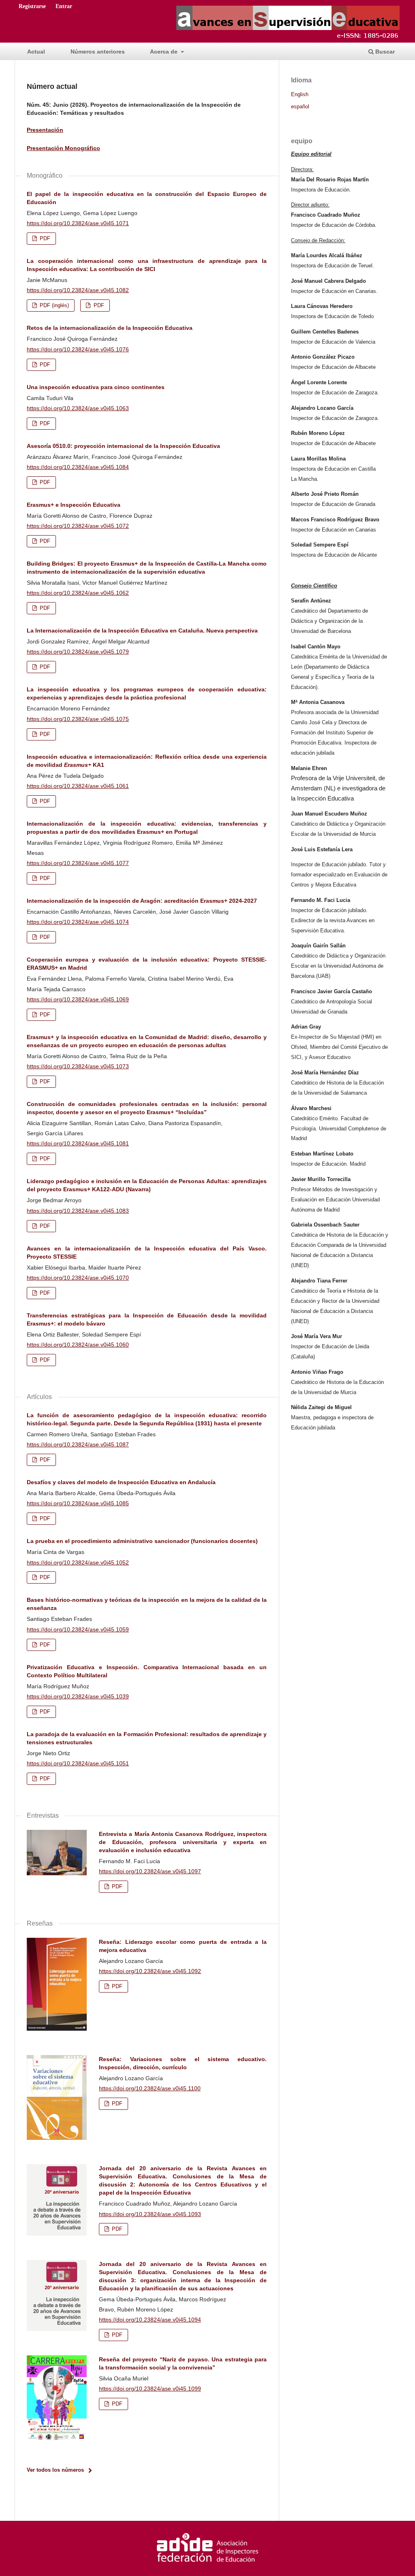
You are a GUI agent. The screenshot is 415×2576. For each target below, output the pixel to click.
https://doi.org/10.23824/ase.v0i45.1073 (78, 1066)
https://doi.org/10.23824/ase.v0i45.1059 (78, 1629)
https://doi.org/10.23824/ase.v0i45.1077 (78, 863)
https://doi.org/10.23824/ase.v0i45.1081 (78, 1143)
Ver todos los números (55, 2470)
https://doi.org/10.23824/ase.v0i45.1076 (78, 349)
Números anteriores (98, 52)
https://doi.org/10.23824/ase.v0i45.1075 (78, 719)
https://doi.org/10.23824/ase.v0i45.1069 (78, 999)
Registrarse (32, 6)
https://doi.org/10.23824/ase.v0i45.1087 (78, 1444)
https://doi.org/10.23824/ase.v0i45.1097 (150, 1871)
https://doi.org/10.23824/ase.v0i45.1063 (78, 408)
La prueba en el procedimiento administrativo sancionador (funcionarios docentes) (142, 1541)
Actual (36, 52)
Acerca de (165, 52)
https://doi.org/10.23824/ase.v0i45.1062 (78, 593)
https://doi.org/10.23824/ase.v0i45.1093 (150, 2214)
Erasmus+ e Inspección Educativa (74, 505)
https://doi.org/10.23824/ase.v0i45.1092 (150, 1971)
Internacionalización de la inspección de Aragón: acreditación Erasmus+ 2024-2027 (142, 901)
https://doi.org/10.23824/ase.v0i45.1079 (78, 652)
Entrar (64, 6)
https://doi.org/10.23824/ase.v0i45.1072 (78, 526)
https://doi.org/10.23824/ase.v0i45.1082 (78, 290)
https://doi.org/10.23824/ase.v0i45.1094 (150, 2320)
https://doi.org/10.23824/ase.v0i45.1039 (78, 1696)
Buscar (384, 52)
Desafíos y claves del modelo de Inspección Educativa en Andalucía (121, 1482)
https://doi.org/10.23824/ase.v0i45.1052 (78, 1562)
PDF (44, 238)
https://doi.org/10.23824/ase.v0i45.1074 (78, 922)
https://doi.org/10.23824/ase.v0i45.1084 (78, 467)
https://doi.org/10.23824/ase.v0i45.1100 (150, 2088)
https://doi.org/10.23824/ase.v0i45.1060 (78, 1345)
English (300, 95)
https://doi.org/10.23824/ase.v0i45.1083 (78, 1211)
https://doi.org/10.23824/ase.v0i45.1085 (78, 1503)
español (300, 107)
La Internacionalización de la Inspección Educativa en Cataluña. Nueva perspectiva (142, 631)
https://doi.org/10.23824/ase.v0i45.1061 (78, 786)
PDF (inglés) (53, 305)
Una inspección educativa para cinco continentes (96, 387)
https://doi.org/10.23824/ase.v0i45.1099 (150, 2389)
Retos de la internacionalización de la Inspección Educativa (110, 328)
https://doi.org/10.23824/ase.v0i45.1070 (78, 1278)
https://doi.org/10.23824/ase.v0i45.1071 (78, 223)
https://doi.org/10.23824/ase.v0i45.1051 (78, 1763)
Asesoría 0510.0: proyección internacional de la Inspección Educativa (123, 446)
